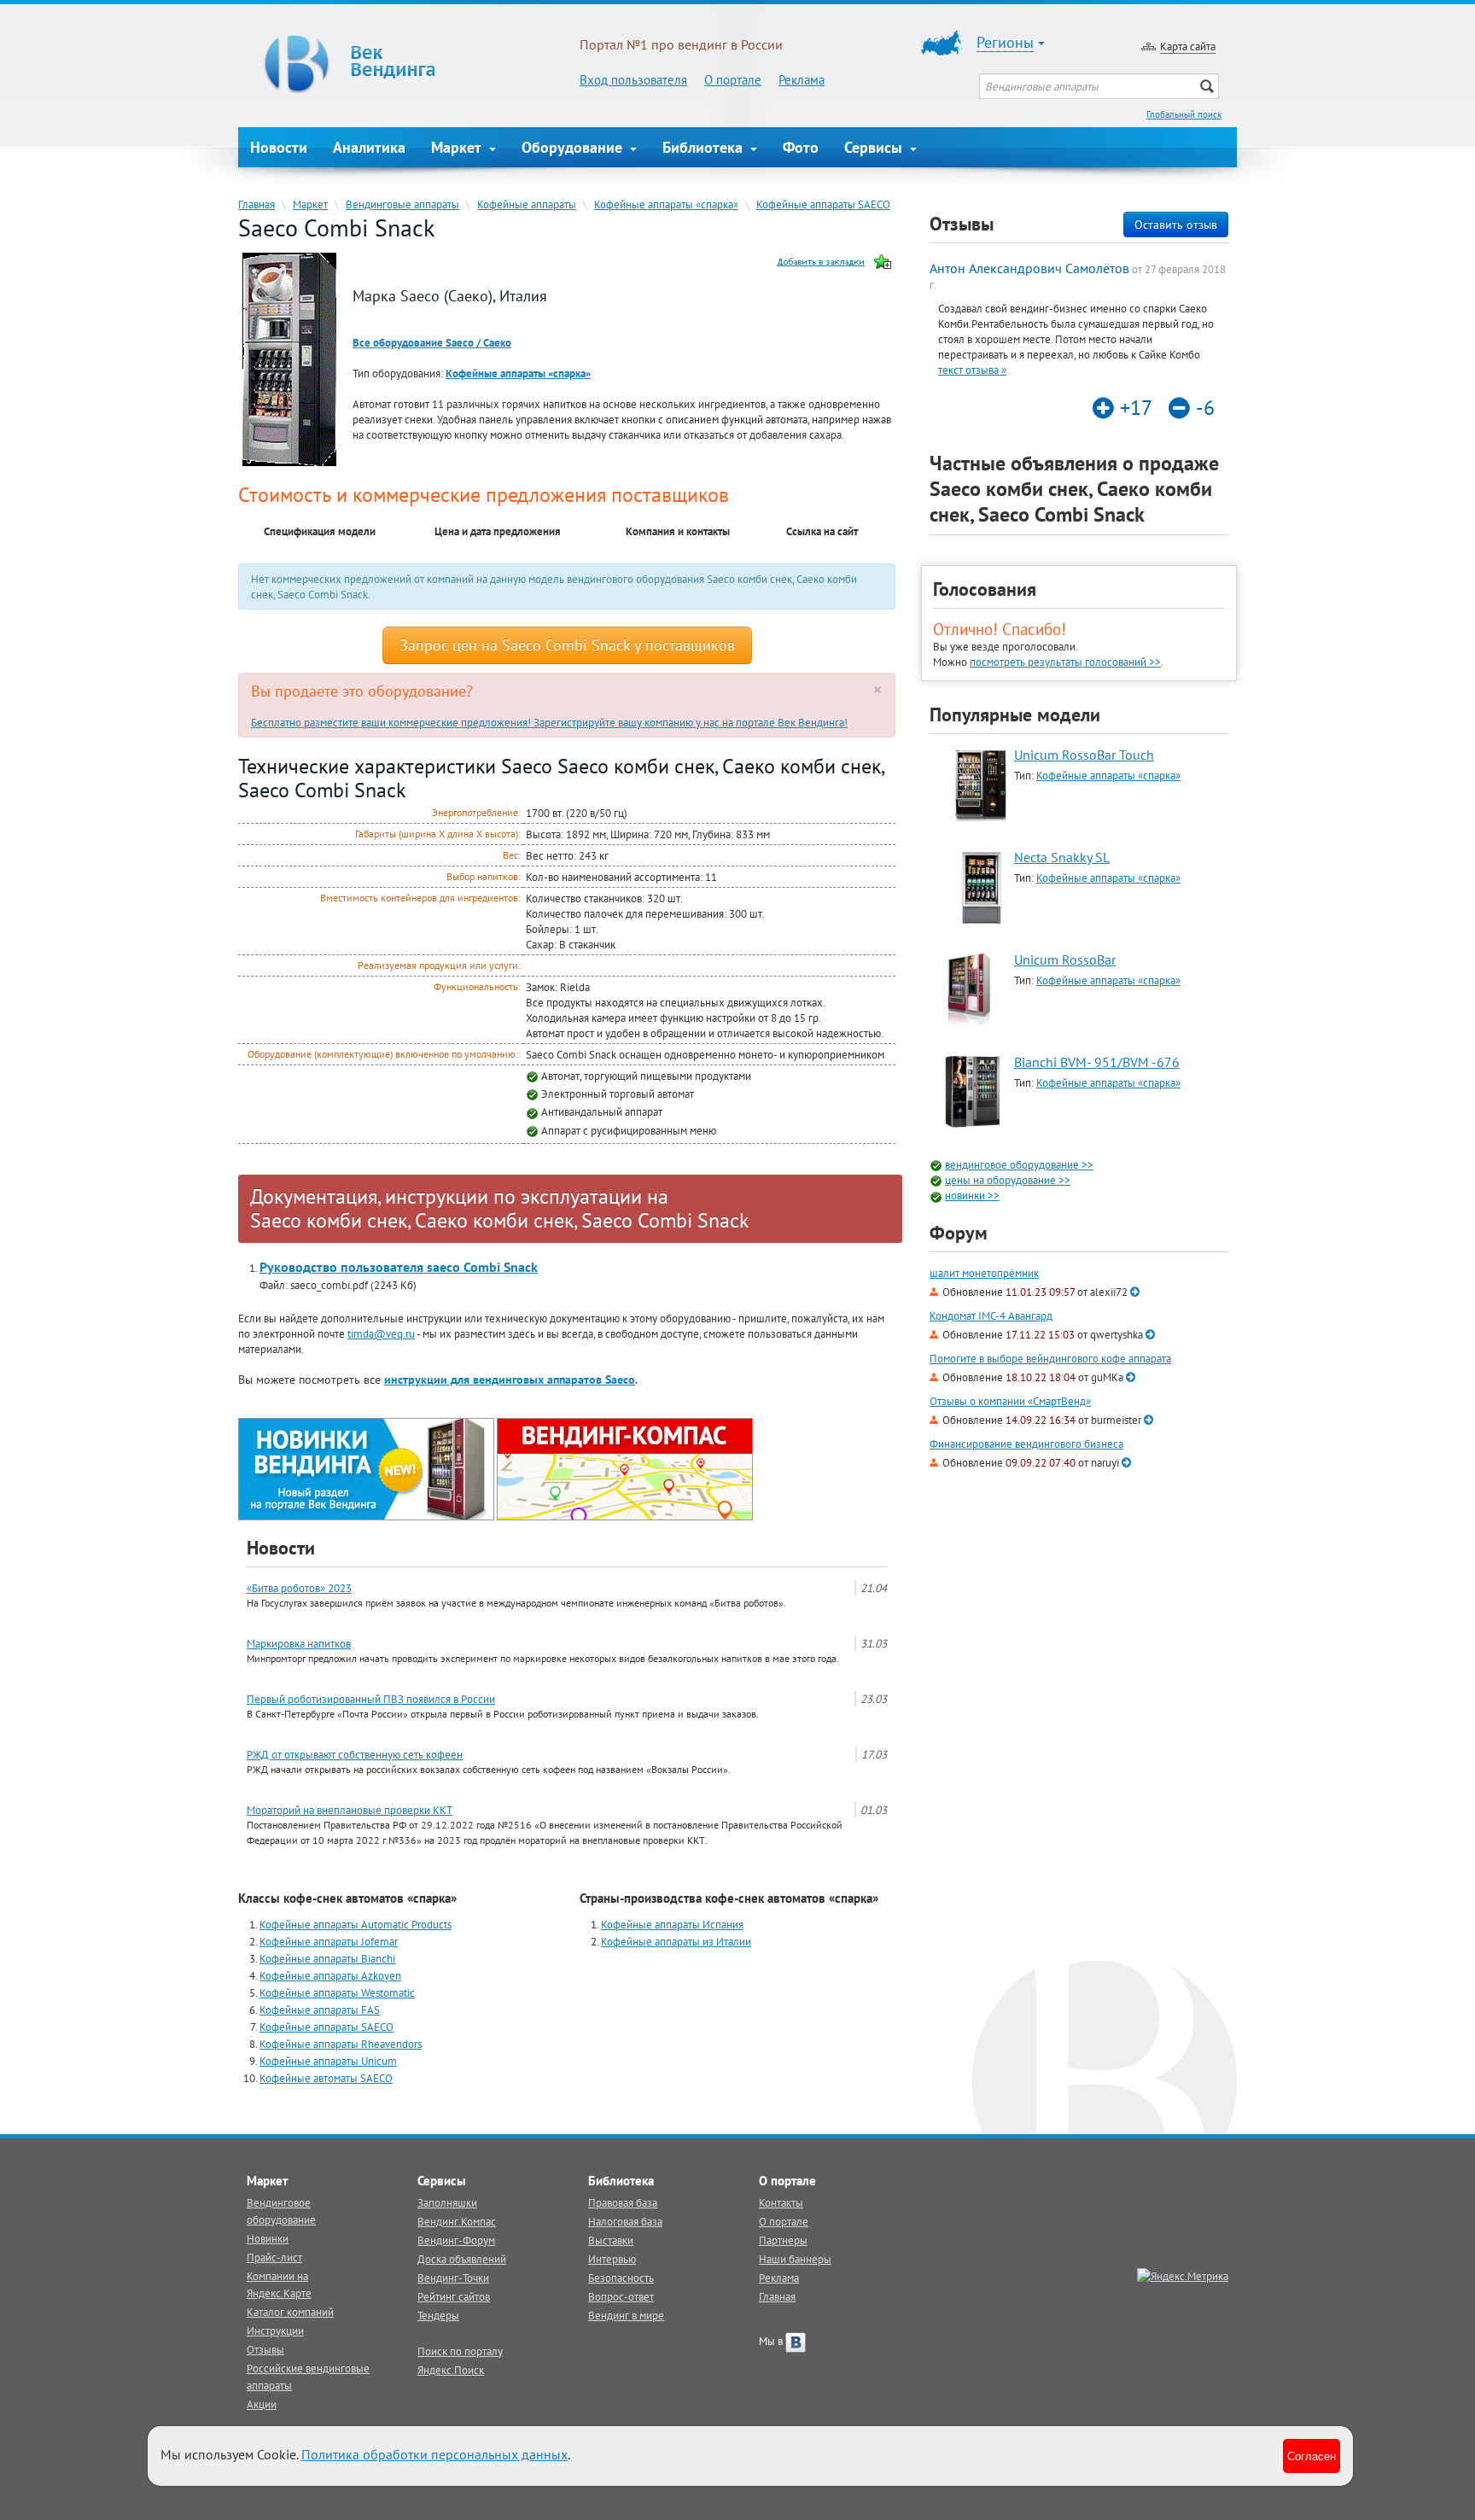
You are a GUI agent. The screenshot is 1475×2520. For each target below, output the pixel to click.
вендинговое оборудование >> (1019, 1164)
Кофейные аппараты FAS (320, 2010)
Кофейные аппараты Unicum (328, 2061)
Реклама (802, 80)
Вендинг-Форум (456, 2240)
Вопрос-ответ (621, 2296)
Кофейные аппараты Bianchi (327, 1958)
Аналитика (369, 147)
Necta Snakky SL (1062, 857)
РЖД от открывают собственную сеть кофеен (355, 1754)
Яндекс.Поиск (451, 2370)
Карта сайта (1188, 46)
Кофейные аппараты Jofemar (329, 1941)
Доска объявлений (462, 2259)
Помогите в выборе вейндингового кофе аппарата (1050, 1359)
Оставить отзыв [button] (1176, 225)
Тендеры (438, 2315)
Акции (262, 2404)
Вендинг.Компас (457, 2221)
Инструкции (275, 2330)
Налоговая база (625, 2221)
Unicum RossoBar (1065, 960)
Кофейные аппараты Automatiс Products (356, 1924)
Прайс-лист (274, 2257)
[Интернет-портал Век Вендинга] (409, 64)
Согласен (1312, 2456)
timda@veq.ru (381, 1333)
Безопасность (621, 2278)
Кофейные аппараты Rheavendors (341, 2044)
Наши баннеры (795, 2259)
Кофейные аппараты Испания (672, 1924)
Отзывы (265, 2349)
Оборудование (574, 147)
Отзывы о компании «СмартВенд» (1010, 1401)
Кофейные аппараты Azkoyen (330, 1975)
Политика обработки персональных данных (434, 2454)
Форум (959, 1233)
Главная (257, 204)
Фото (801, 147)
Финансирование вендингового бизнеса (1026, 1444)
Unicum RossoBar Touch (1084, 755)
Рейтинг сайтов (454, 2296)
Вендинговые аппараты (402, 204)
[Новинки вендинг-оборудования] (366, 1467)
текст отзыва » (972, 370)
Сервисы (875, 147)
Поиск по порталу (460, 2351)
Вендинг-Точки (453, 2278)
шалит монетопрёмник (984, 1273)
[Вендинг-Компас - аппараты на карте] (625, 1467)
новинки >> (972, 1195)
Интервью (612, 2259)
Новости (279, 147)
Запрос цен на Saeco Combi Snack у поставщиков (567, 645)
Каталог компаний (290, 2312)
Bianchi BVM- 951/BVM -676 (1097, 1062)
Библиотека (705, 147)
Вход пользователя (633, 80)
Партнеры (783, 2240)
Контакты (781, 2202)
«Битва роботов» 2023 (299, 1588)
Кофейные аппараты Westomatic (337, 1992)
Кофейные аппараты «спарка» (666, 204)
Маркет (458, 147)
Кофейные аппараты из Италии (676, 1941)
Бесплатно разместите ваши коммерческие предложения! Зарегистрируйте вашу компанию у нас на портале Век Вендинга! (549, 722)
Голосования (985, 589)
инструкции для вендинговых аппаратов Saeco (510, 1380)
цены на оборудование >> (1008, 1180)
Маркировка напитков (299, 1643)
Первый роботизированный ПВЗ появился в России (371, 1699)
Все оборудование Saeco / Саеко (432, 342)
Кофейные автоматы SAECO (326, 2078)
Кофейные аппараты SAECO (823, 204)
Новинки (268, 2238)
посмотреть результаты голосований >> (1065, 662)
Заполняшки (447, 2202)
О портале (733, 80)
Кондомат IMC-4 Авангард (991, 1316)
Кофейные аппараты (527, 204)
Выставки (611, 2240)
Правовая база (623, 2202)
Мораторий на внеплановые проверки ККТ (350, 1810)
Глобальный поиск (1184, 114)
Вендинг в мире (626, 2315)
